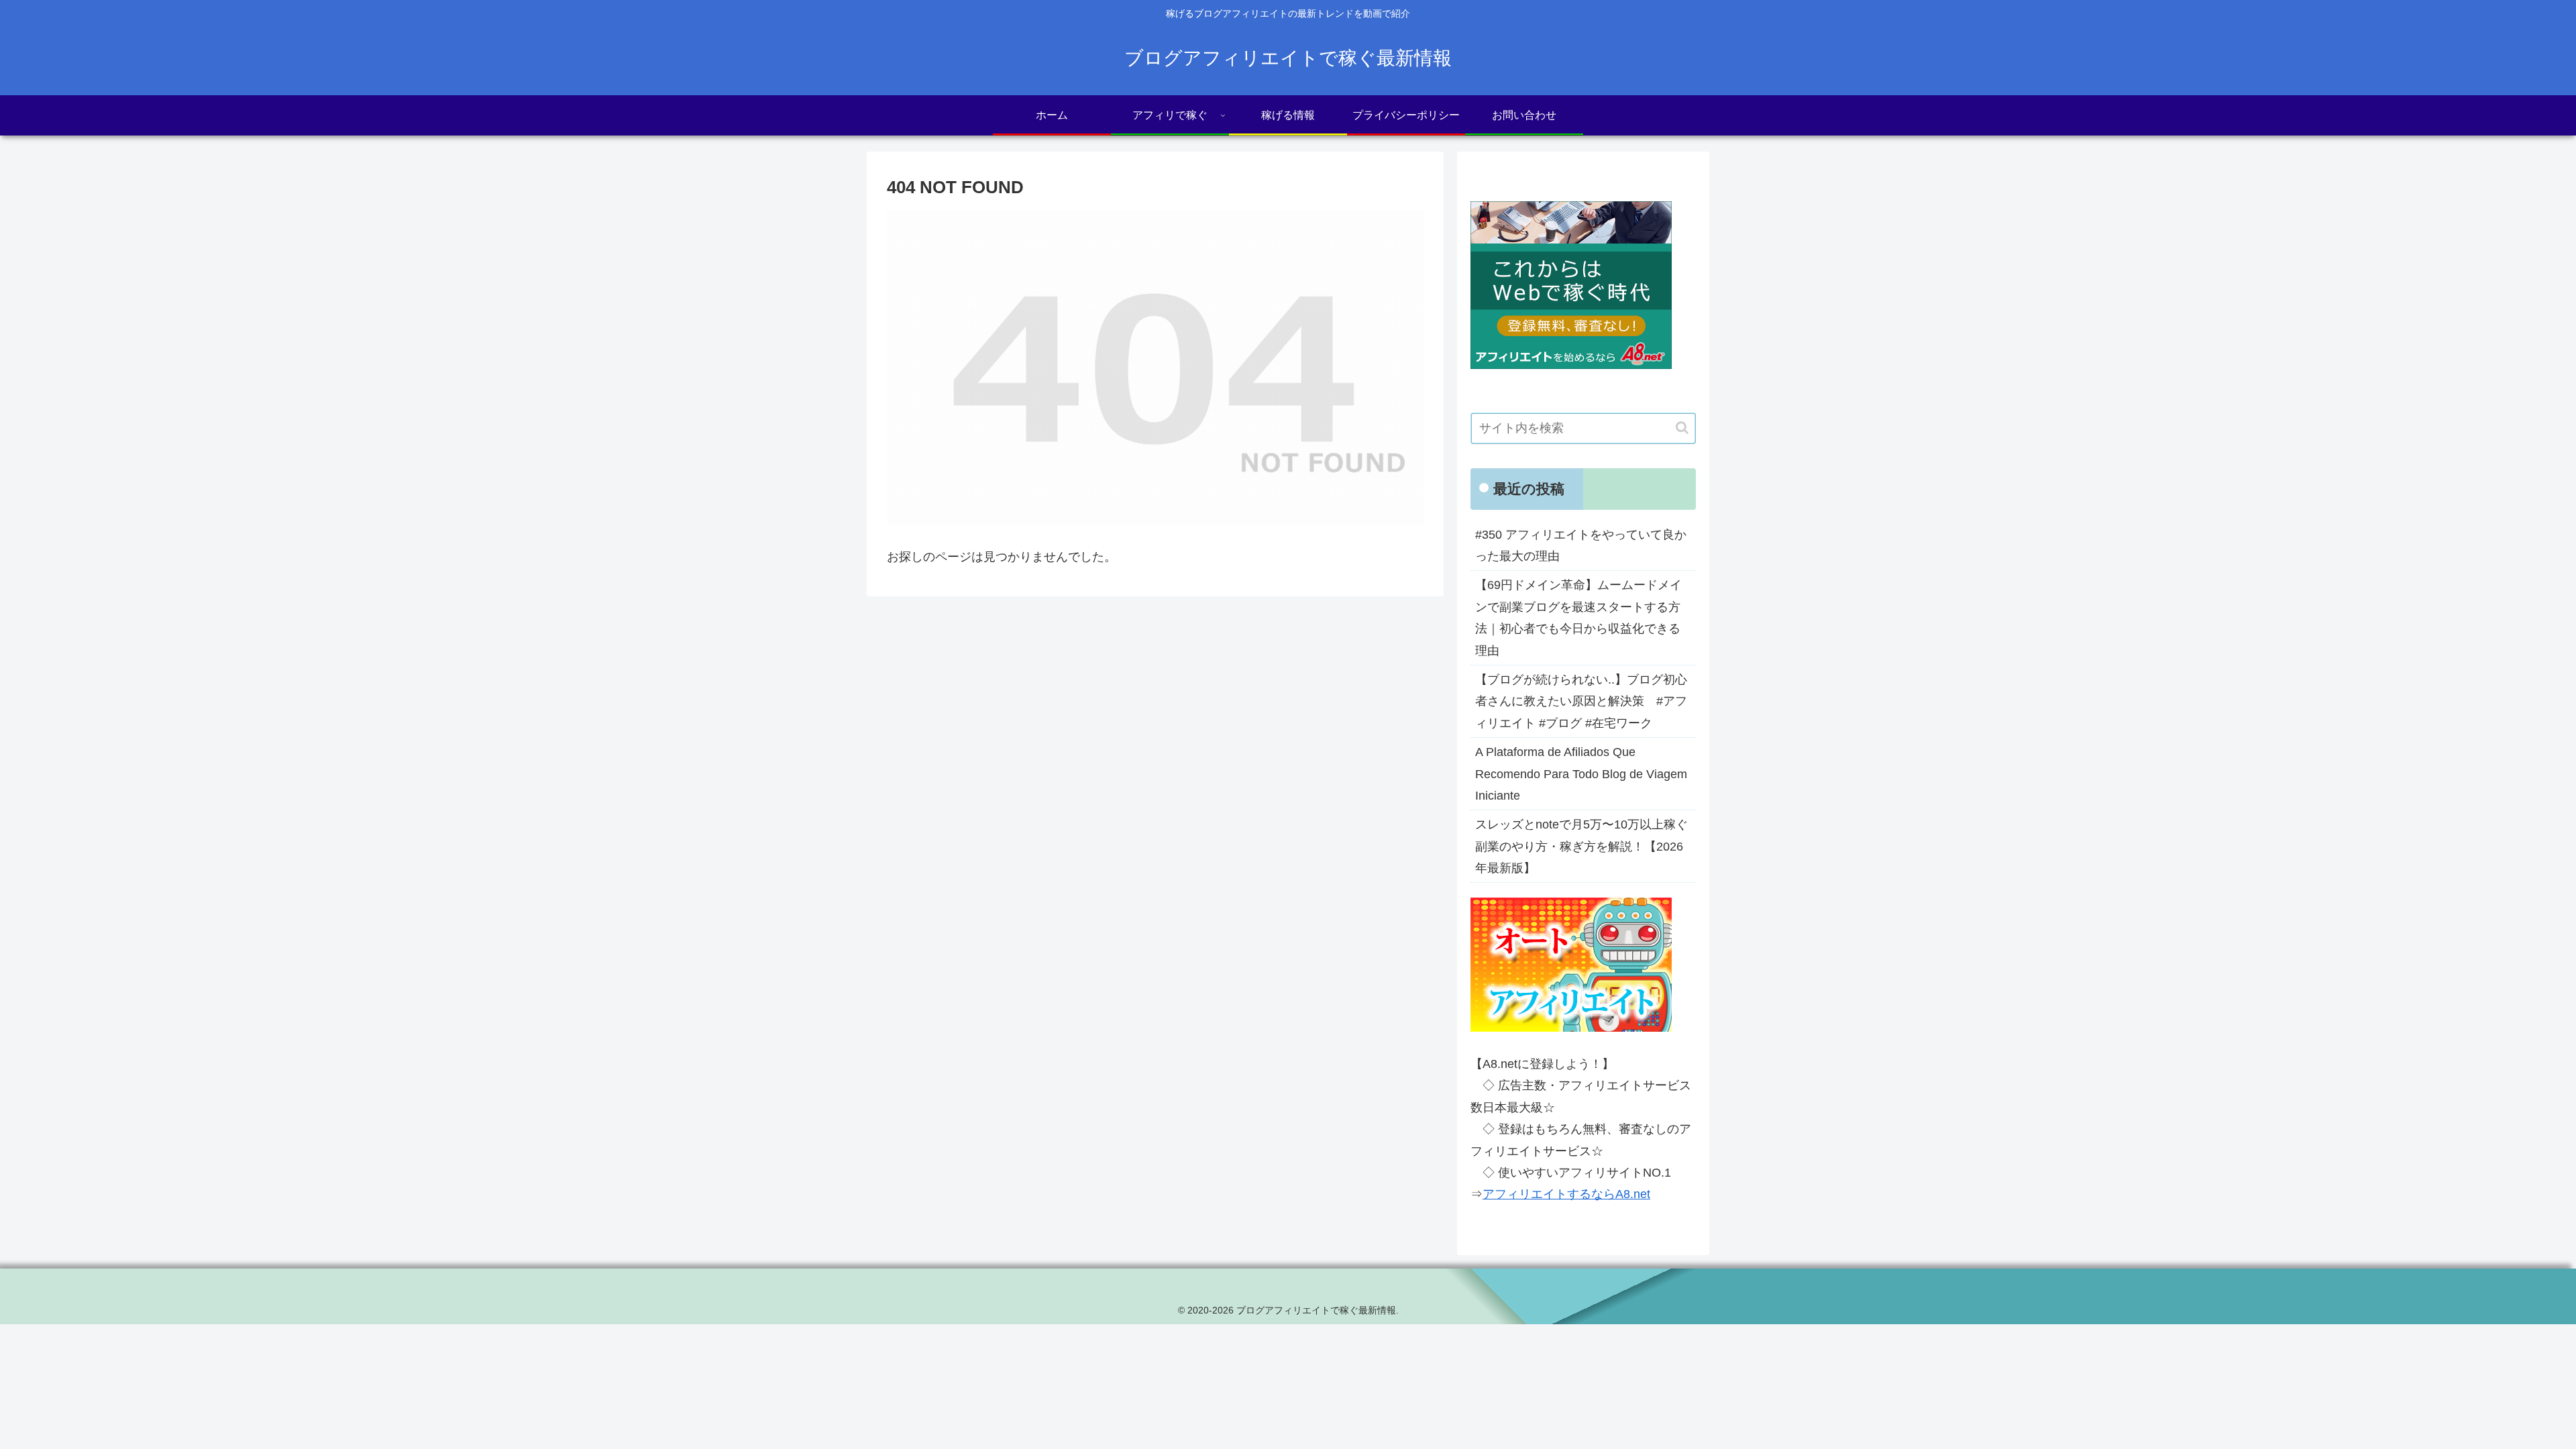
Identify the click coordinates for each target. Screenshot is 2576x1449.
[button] (1682, 428)
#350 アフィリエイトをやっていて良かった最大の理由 (1581, 545)
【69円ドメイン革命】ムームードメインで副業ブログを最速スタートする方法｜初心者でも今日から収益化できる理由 (1578, 618)
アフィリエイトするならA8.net (1566, 1194)
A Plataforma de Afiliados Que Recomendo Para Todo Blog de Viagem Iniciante (1581, 774)
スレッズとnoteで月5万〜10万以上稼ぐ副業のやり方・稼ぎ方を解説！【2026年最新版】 (1581, 846)
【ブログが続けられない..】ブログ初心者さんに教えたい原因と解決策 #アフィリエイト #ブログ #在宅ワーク (1581, 701)
